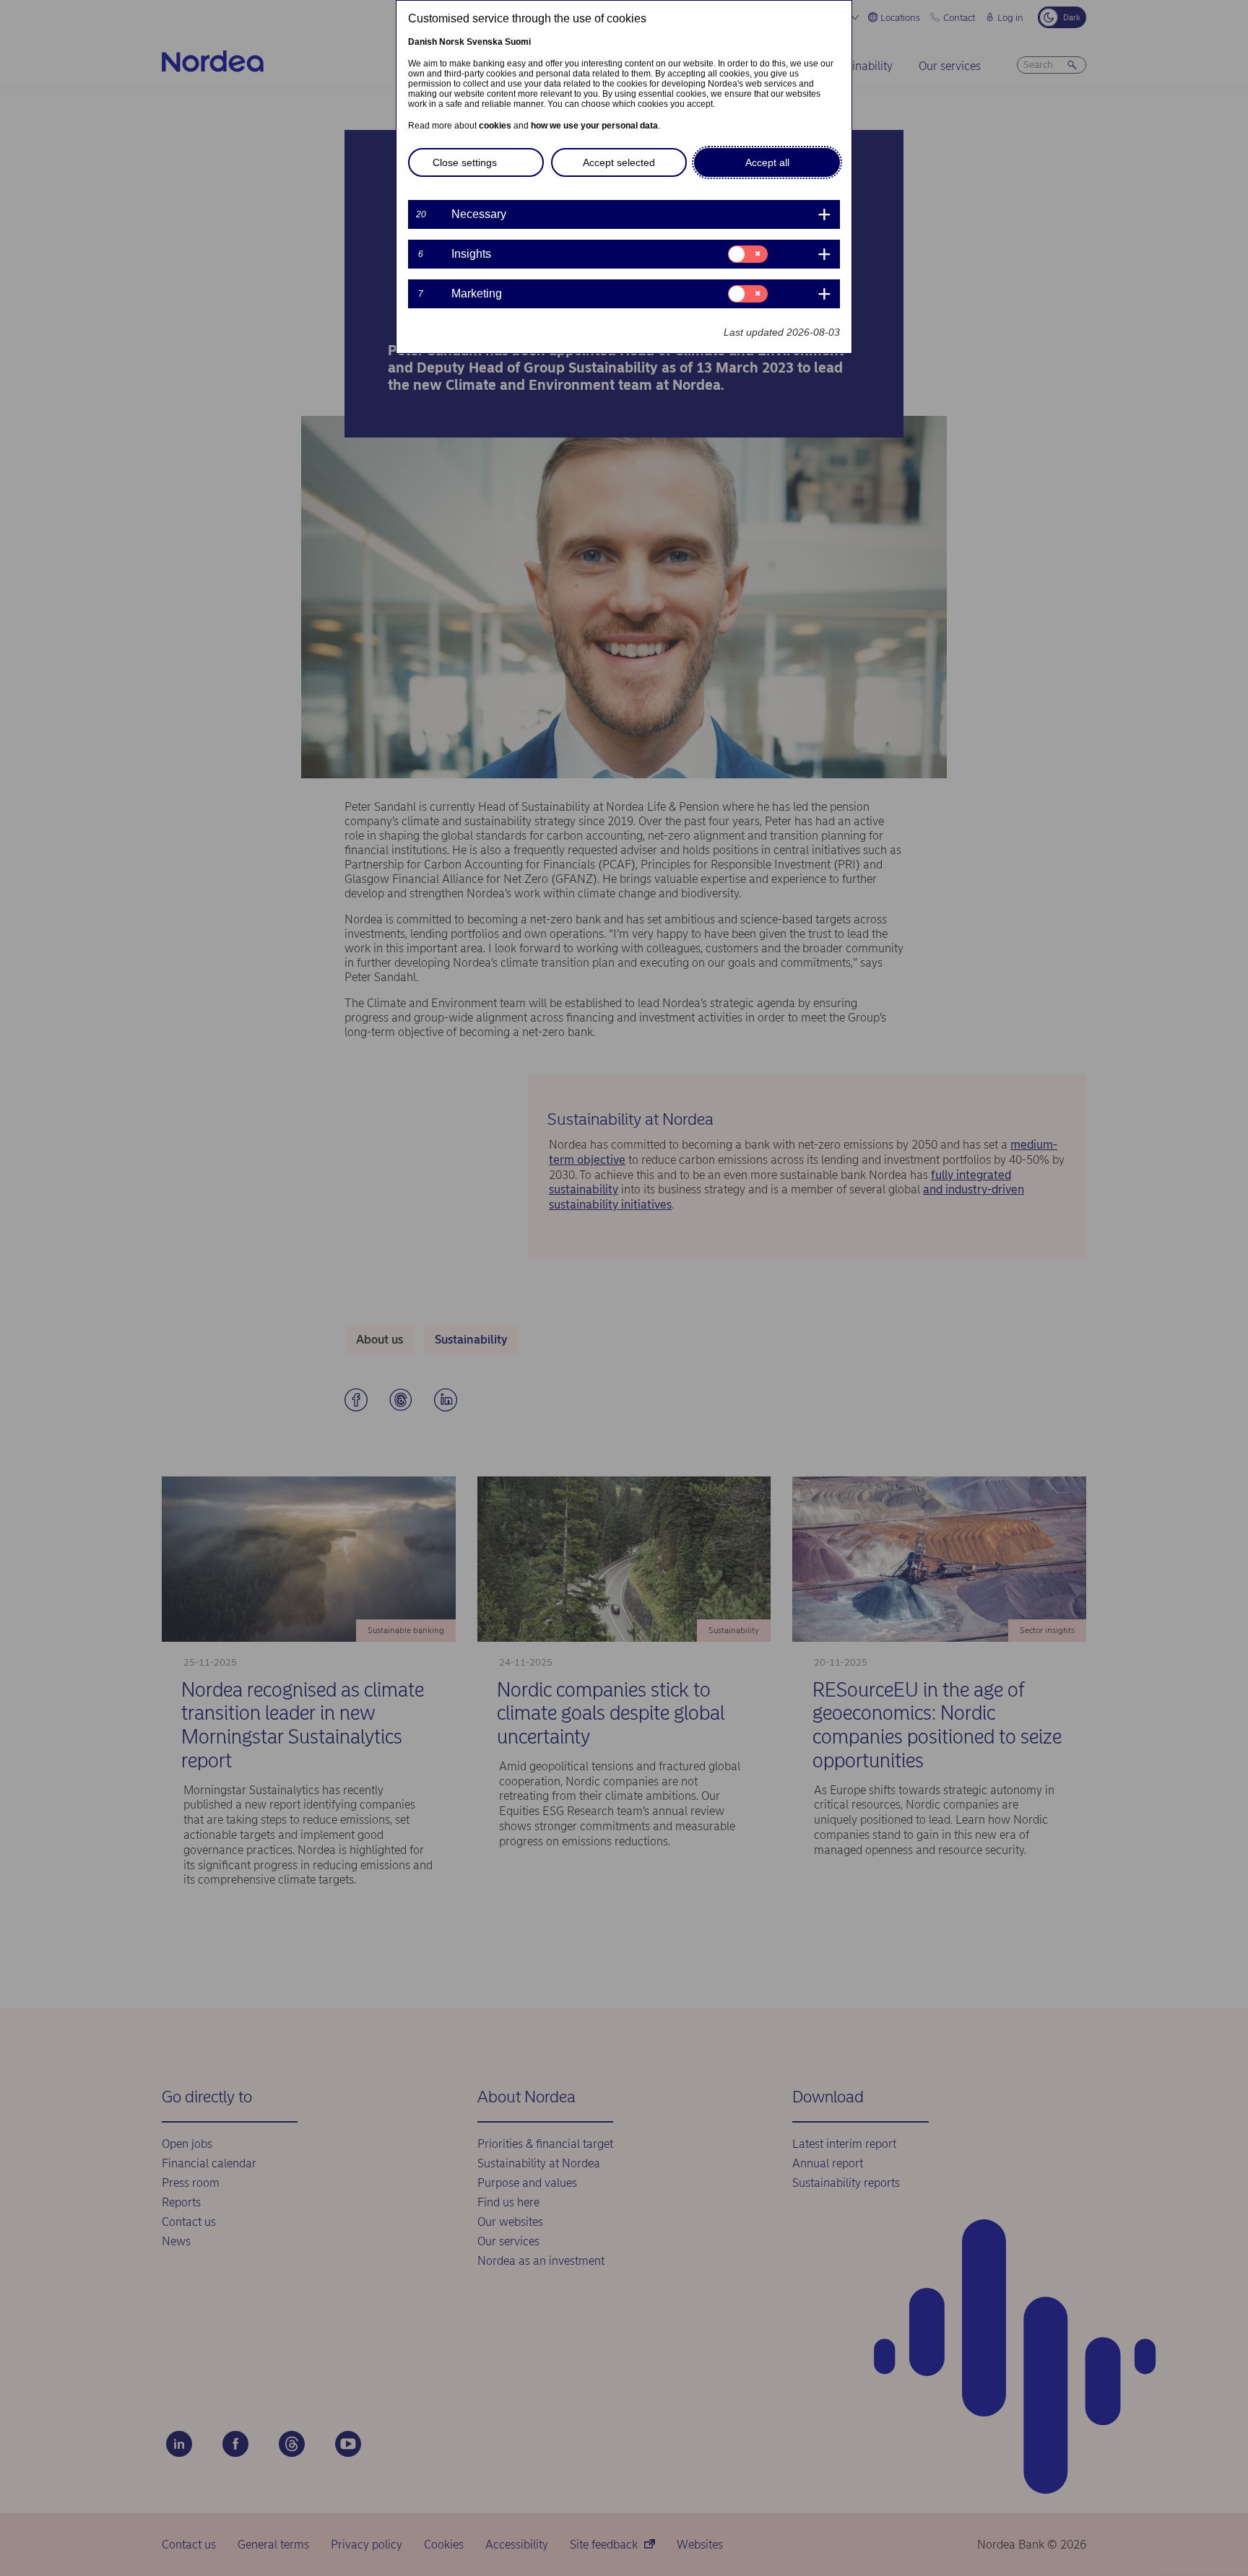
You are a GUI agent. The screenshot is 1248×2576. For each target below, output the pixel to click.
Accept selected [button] (619, 162)
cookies (495, 126)
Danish (422, 42)
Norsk (452, 42)
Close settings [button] (465, 162)
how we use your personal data (594, 126)
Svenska (485, 42)
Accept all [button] (767, 162)
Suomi (518, 42)
